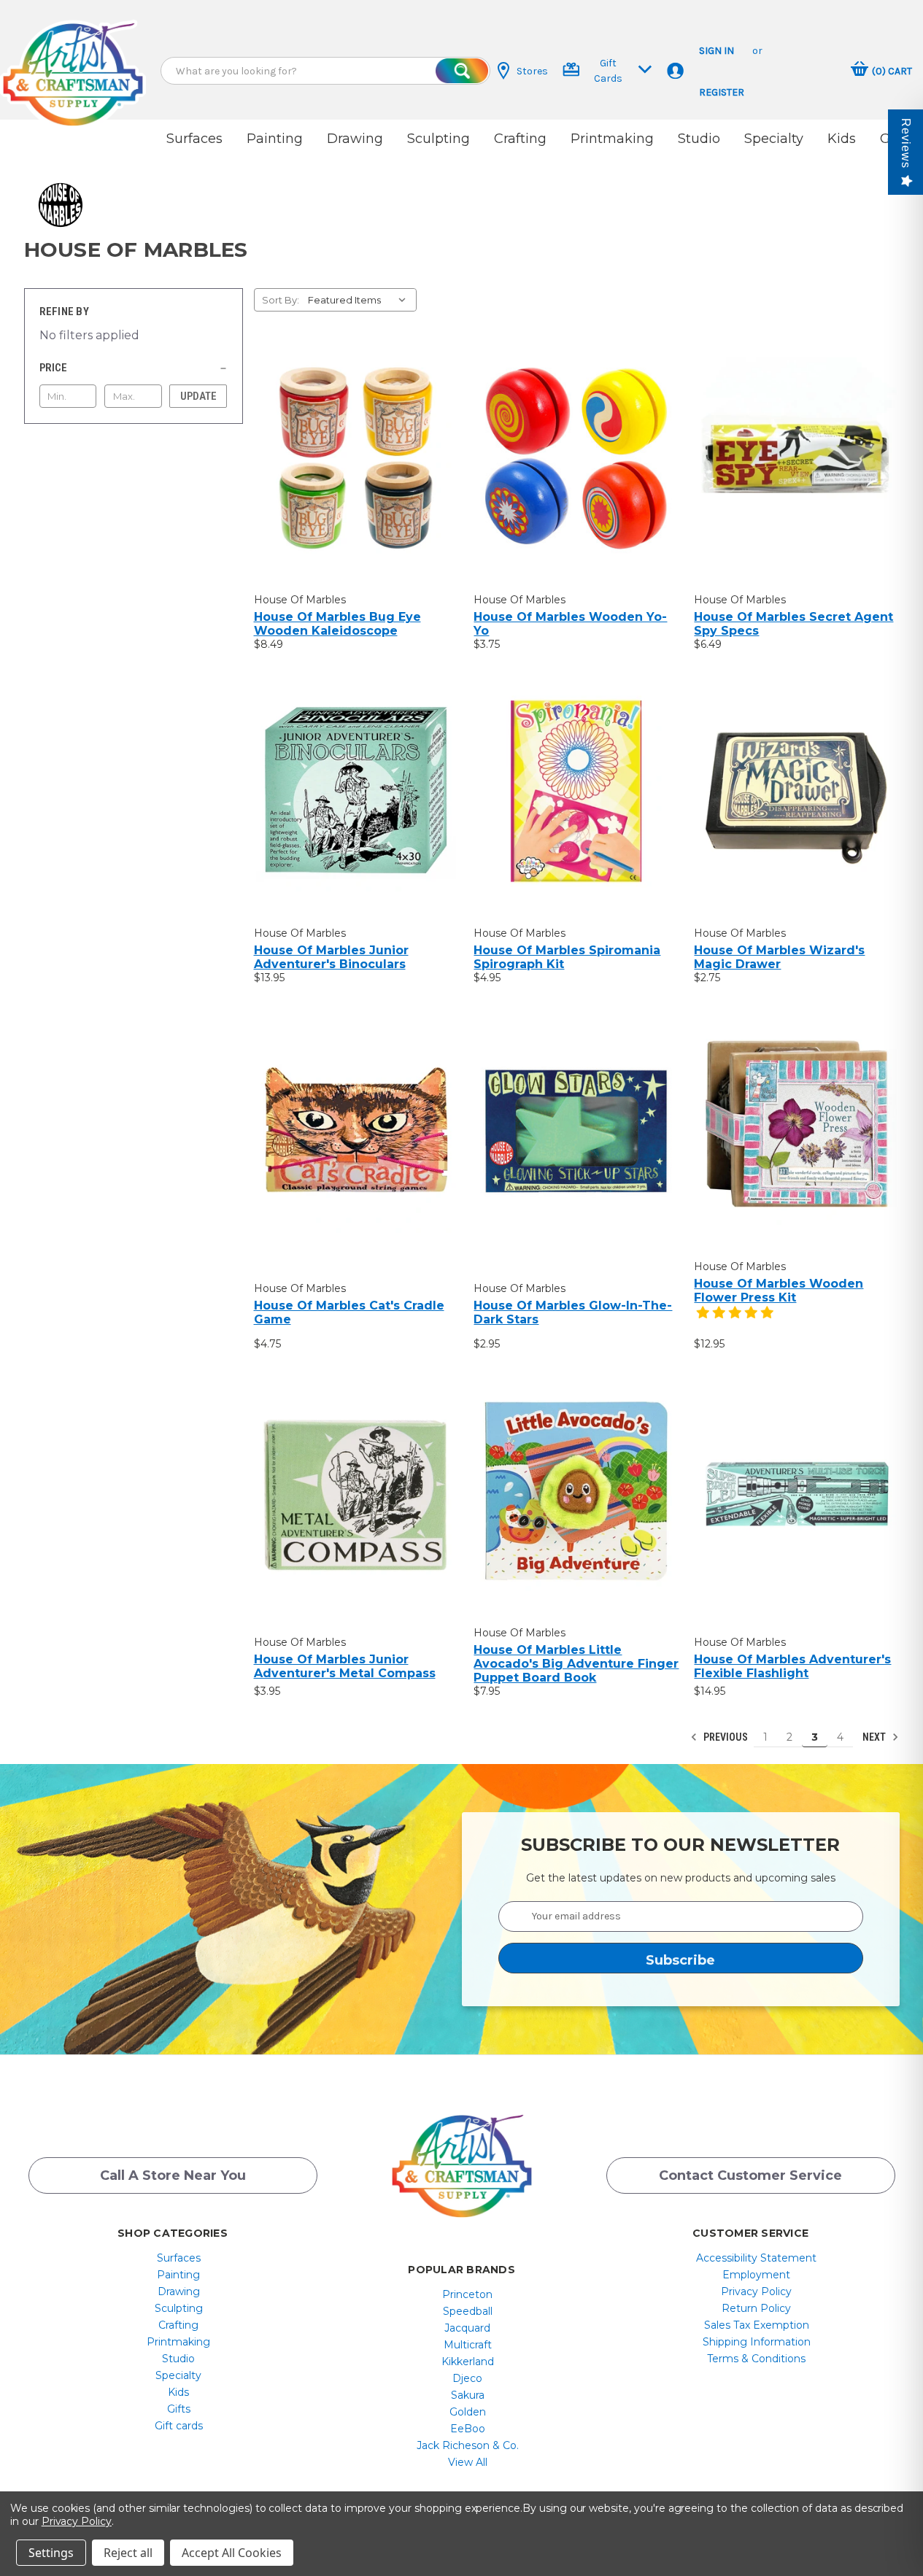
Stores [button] (532, 71)
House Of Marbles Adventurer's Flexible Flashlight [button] (792, 1666)
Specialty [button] (774, 139)
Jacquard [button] (467, 2328)
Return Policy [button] (756, 2308)
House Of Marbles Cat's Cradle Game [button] (349, 1312)
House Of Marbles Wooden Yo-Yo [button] (570, 624)
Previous (725, 1737)
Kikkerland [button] (468, 2362)
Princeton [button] (467, 2294)
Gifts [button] (179, 2409)
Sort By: (281, 300)
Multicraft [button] (468, 2345)
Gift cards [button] (179, 2426)
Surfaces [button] (194, 139)
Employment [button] (756, 2275)
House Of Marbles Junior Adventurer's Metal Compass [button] (345, 1666)
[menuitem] (178, 2258)
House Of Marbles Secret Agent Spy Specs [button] (793, 624)
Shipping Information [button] (757, 2342)
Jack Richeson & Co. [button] (468, 2445)
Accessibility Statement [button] (756, 2258)
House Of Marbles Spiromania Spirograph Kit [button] (567, 957)
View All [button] (468, 2462)
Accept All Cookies (232, 2553)
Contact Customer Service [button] (750, 2175)
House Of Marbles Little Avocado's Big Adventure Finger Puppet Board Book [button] (576, 1664)
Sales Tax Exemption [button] (757, 2325)
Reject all (128, 2553)
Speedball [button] (468, 2311)
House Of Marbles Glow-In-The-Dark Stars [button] (573, 1312)
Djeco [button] (467, 2378)
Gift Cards (608, 71)
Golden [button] (468, 2412)
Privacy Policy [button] (756, 2291)
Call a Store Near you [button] (173, 2175)
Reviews (906, 143)
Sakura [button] (468, 2395)
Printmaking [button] (612, 139)
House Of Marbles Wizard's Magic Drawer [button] (779, 957)
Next (875, 1737)
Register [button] (722, 92)
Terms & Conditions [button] (756, 2359)
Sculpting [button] (439, 139)
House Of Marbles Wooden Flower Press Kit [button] (779, 1291)
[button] (73, 60)
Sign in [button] (717, 51)
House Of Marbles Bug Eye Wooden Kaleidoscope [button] (337, 624)
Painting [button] (275, 139)
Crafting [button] (520, 139)
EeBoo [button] (468, 2429)
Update (198, 396)
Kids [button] (842, 139)
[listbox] (361, 300)
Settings (51, 2553)
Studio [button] (699, 139)
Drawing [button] (355, 139)
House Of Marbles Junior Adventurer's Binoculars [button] (331, 957)
